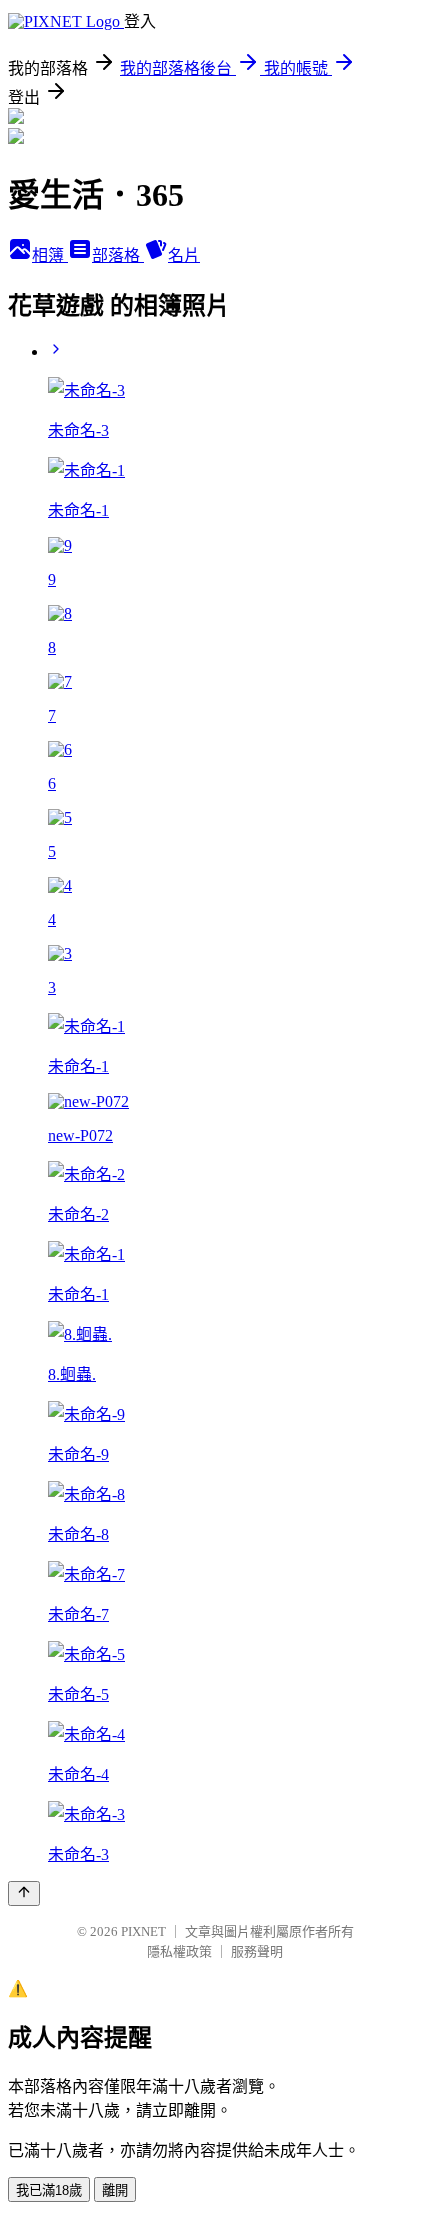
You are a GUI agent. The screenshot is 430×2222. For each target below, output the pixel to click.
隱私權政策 (179, 1951)
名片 (184, 255)
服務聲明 (257, 1951)
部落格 (118, 255)
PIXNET (143, 1931)
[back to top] (24, 1893)
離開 (115, 2190)
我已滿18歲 (49, 2190)
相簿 (50, 255)
